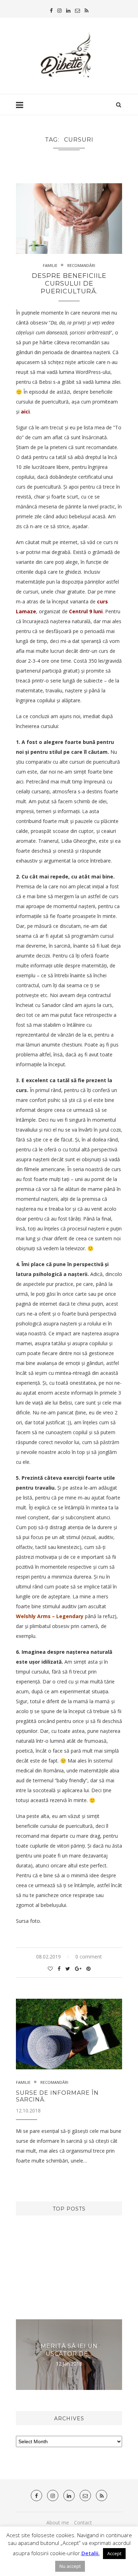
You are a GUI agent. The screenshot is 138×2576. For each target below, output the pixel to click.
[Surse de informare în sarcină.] (69, 2034)
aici (25, 412)
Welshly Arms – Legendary (50, 1616)
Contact (83, 2523)
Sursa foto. (28, 1921)
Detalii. (91, 2553)
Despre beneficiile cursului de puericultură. (69, 284)
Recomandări (81, 265)
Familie (50, 265)
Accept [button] (114, 2553)
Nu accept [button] (70, 2566)
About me (58, 2523)
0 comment (89, 1957)
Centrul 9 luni (86, 611)
